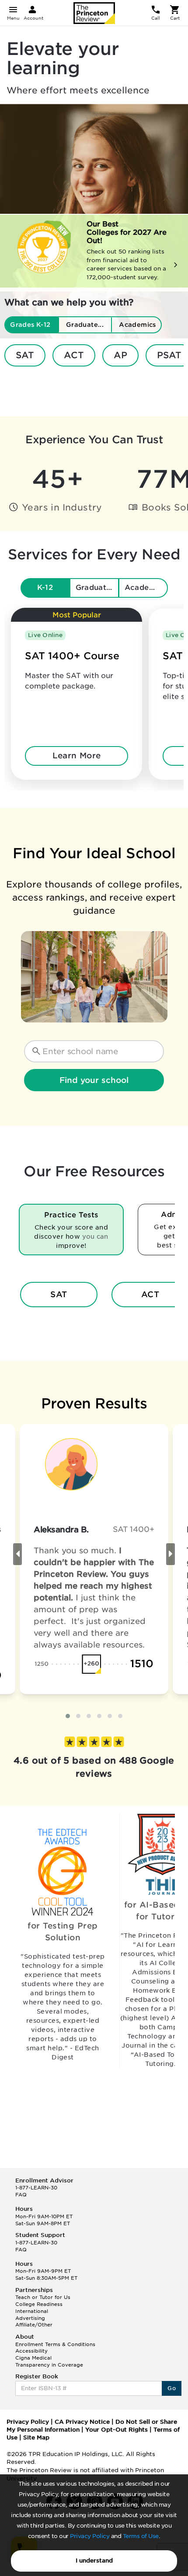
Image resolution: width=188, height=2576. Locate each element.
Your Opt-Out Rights (117, 2430)
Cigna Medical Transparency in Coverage (49, 2361)
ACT (74, 355)
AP (120, 355)
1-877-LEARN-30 (36, 2188)
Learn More (77, 755)
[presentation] (17, 1554)
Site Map (36, 2437)
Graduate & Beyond (97, 587)
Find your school (94, 1080)
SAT (25, 355)
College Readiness (39, 2304)
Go (172, 2388)
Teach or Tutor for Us (43, 2297)
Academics (146, 587)
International (32, 2311)
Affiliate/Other (34, 2325)
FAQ (21, 2195)
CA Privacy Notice (82, 2422)
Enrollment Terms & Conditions (55, 2344)
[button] (68, 1716)
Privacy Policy (90, 2536)
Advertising (30, 2318)
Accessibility (31, 2351)
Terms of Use (141, 2536)
